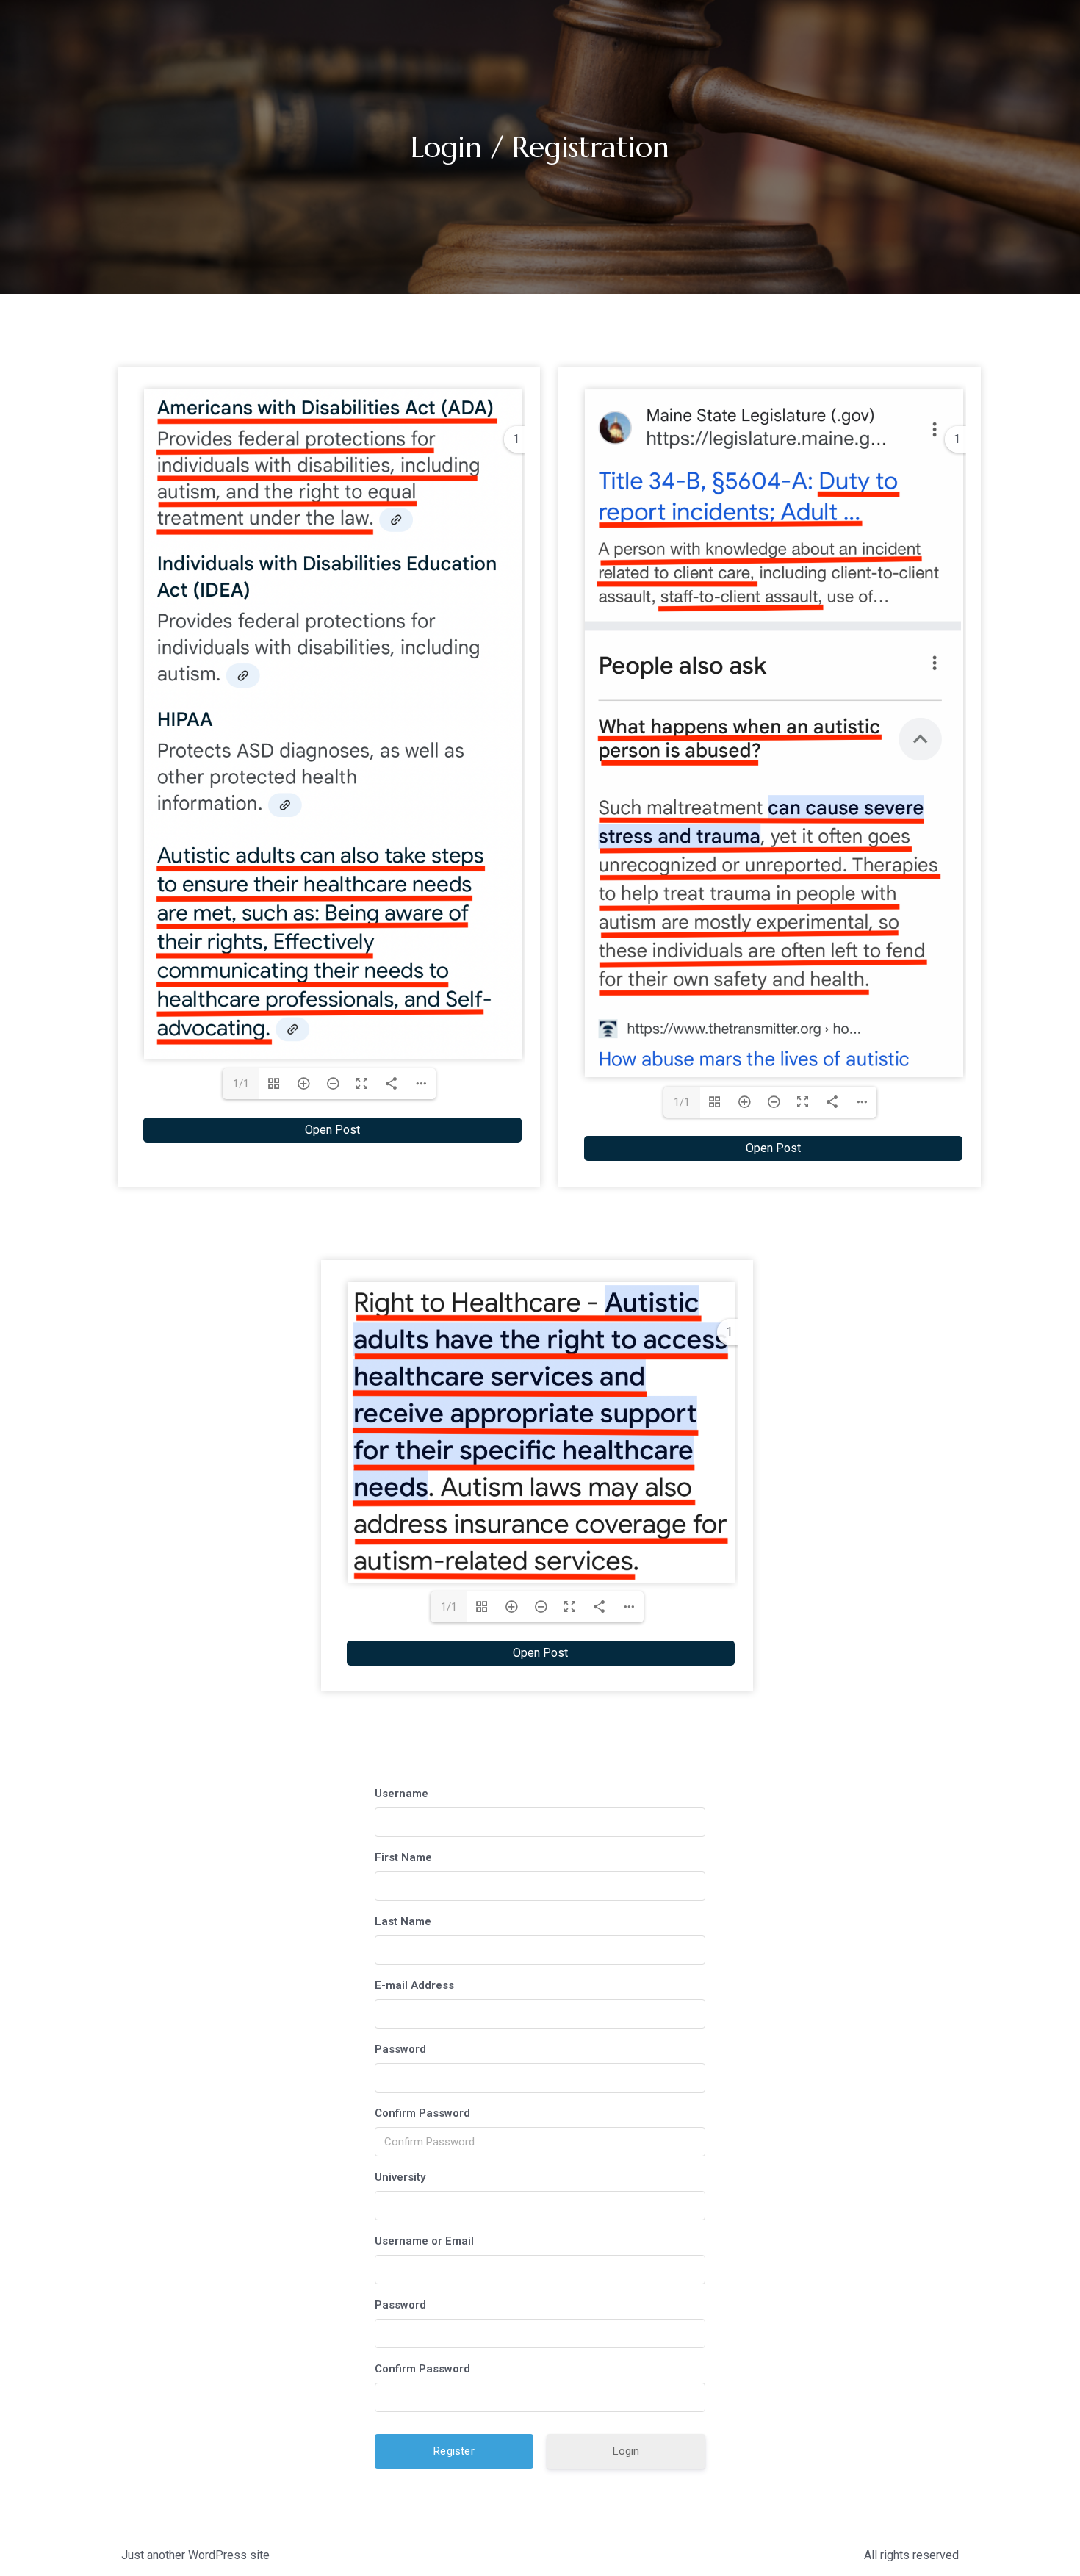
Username (402, 1794)
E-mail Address (414, 1985)
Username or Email (424, 2241)
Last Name (403, 1921)
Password (400, 2049)
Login (626, 2451)
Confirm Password (422, 2113)
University (400, 2177)
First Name (403, 1857)
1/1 (241, 1084)
